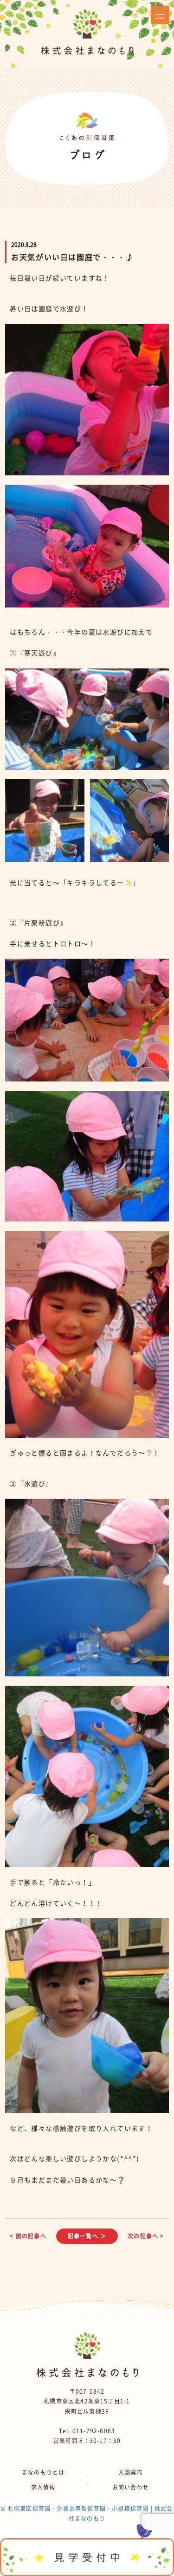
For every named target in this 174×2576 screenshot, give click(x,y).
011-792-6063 (94, 2431)
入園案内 (131, 2472)
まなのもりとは (43, 2472)
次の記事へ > (146, 2236)
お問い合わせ (131, 2487)
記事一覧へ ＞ (87, 2236)
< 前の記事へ (28, 2236)
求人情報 (43, 2487)
